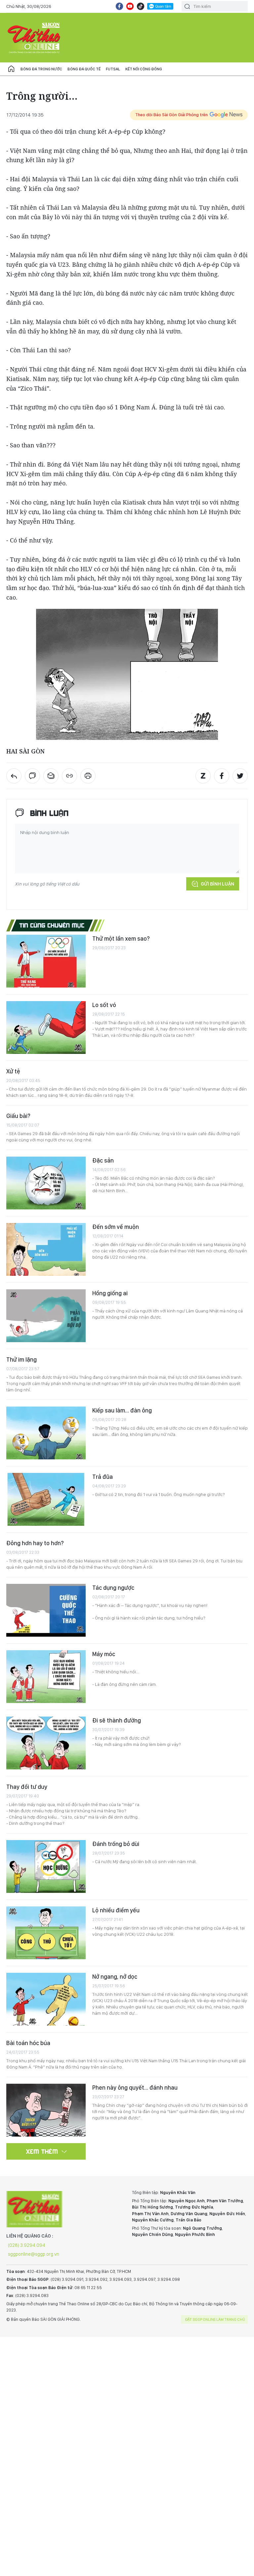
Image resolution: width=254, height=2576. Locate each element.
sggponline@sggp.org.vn (34, 2254)
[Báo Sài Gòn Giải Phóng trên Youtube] (130, 6)
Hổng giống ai (110, 1293)
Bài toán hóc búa (28, 2043)
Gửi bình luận (217, 884)
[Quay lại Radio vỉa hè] (14, 776)
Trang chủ (11, 69)
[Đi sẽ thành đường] (46, 1743)
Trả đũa (103, 1477)
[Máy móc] (46, 1677)
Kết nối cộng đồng (144, 69)
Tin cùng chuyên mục (52, 925)
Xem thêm (42, 2151)
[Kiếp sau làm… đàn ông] (46, 1433)
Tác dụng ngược (113, 1588)
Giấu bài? (18, 1116)
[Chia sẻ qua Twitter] (240, 776)
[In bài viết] (88, 776)
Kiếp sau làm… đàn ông (122, 1410)
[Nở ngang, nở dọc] (46, 1999)
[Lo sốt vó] (46, 1027)
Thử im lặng (21, 1359)
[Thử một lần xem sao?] (46, 961)
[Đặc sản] (46, 1183)
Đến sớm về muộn (116, 1227)
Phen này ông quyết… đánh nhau (135, 2088)
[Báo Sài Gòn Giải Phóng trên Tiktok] (141, 6)
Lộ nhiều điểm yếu (116, 1910)
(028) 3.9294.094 (27, 2245)
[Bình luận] (32, 776)
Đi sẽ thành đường (117, 1720)
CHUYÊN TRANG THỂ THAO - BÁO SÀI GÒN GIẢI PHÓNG (34, 38)
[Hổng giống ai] (46, 1316)
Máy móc (104, 1654)
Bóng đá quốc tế (84, 69)
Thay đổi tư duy (27, 1787)
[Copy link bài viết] (69, 776)
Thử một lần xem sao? (121, 939)
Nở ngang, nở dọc (115, 1977)
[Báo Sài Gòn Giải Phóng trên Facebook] (119, 6)
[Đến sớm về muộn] (46, 1249)
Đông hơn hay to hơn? (35, 1543)
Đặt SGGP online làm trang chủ (215, 2319)
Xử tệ (13, 1071)
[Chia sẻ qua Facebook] (222, 776)
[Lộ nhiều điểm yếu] (46, 1933)
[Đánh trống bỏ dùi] (46, 1866)
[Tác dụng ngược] (46, 1610)
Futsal (113, 69)
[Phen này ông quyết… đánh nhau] (46, 2110)
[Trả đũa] (46, 1499)
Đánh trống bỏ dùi (116, 1844)
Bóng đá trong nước (41, 69)
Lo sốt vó (104, 1005)
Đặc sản (103, 1160)
